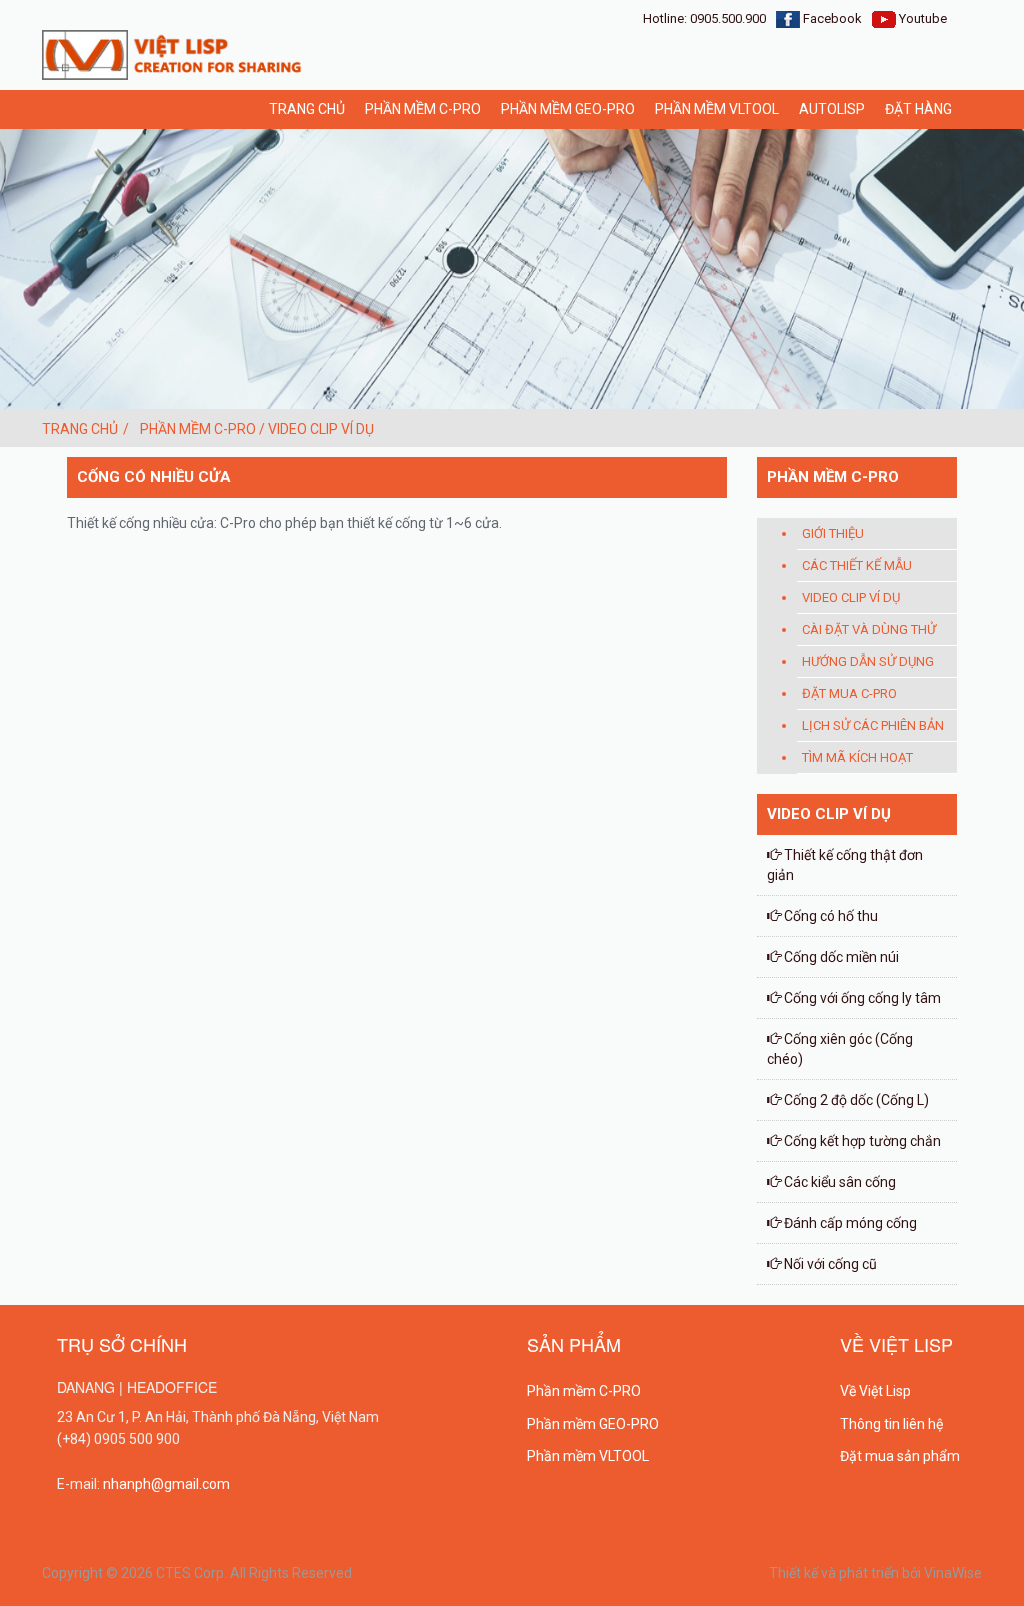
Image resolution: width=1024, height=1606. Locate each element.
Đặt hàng (918, 109)
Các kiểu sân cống (838, 1182)
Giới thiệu (833, 533)
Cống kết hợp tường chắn (861, 1141)
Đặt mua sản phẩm (900, 1456)
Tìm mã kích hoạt (857, 757)
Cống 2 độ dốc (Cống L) (855, 1100)
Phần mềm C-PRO (584, 1391)
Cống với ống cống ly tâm (861, 998)
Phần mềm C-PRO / (204, 429)
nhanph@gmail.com (166, 1484)
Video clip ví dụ (851, 597)
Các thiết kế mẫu (857, 565)
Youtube (921, 18)
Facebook (831, 18)
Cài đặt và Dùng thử (869, 629)
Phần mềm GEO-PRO (568, 109)
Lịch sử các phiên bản (873, 725)
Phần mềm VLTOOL (717, 109)
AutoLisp (832, 109)
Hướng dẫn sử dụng (868, 661)
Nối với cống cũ (829, 1264)
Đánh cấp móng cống (849, 1223)
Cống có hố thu (829, 916)
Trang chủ (307, 109)
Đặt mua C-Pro (849, 693)
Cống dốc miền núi (840, 957)
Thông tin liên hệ (891, 1424)
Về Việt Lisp (875, 1391)
